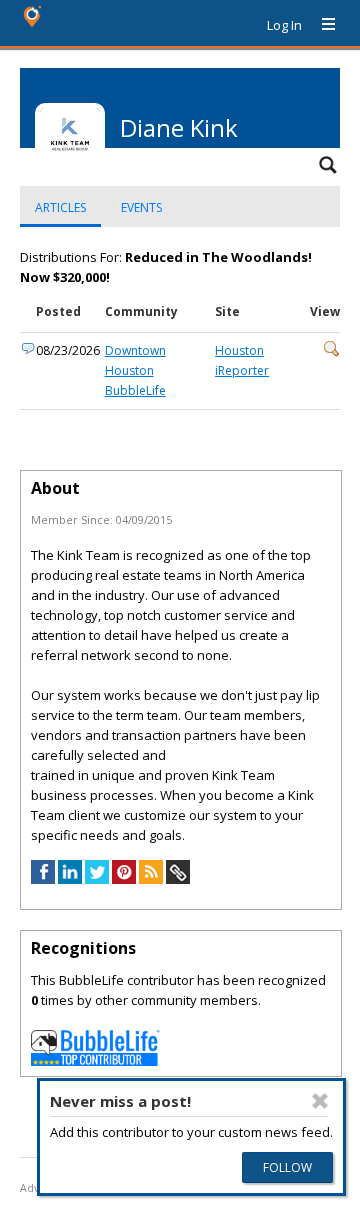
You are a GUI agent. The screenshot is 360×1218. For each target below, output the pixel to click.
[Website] (178, 879)
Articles (60, 207)
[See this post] (332, 352)
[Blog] (151, 879)
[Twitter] (97, 879)
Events (141, 207)
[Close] (320, 1101)
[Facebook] (43, 879)
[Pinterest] (124, 879)
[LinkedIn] (70, 879)
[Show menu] (321, 25)
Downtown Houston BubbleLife (135, 370)
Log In (284, 25)
